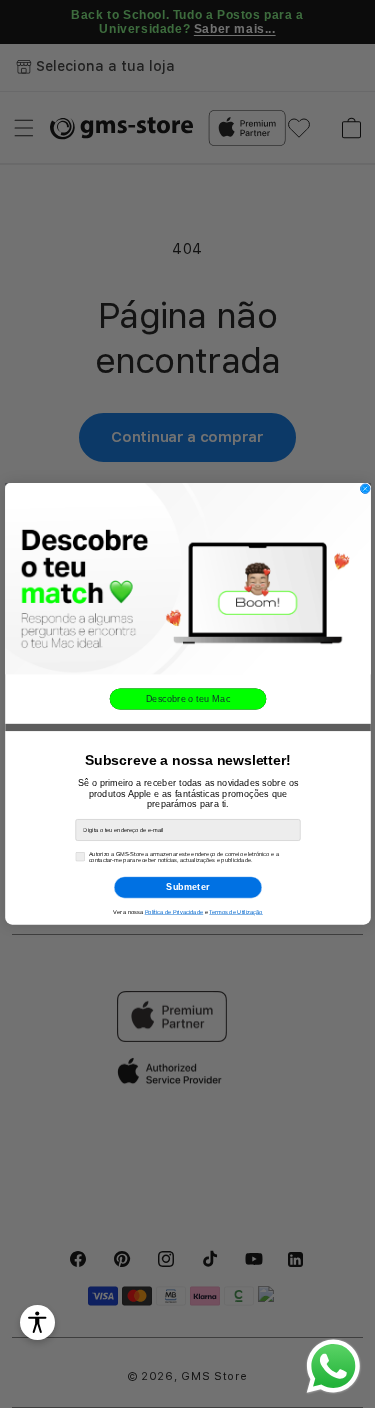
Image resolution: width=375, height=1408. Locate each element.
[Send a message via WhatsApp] (333, 1366)
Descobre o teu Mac (187, 699)
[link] (188, 578)
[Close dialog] (364, 488)
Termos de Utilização (235, 912)
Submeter (187, 887)
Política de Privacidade (173, 912)
